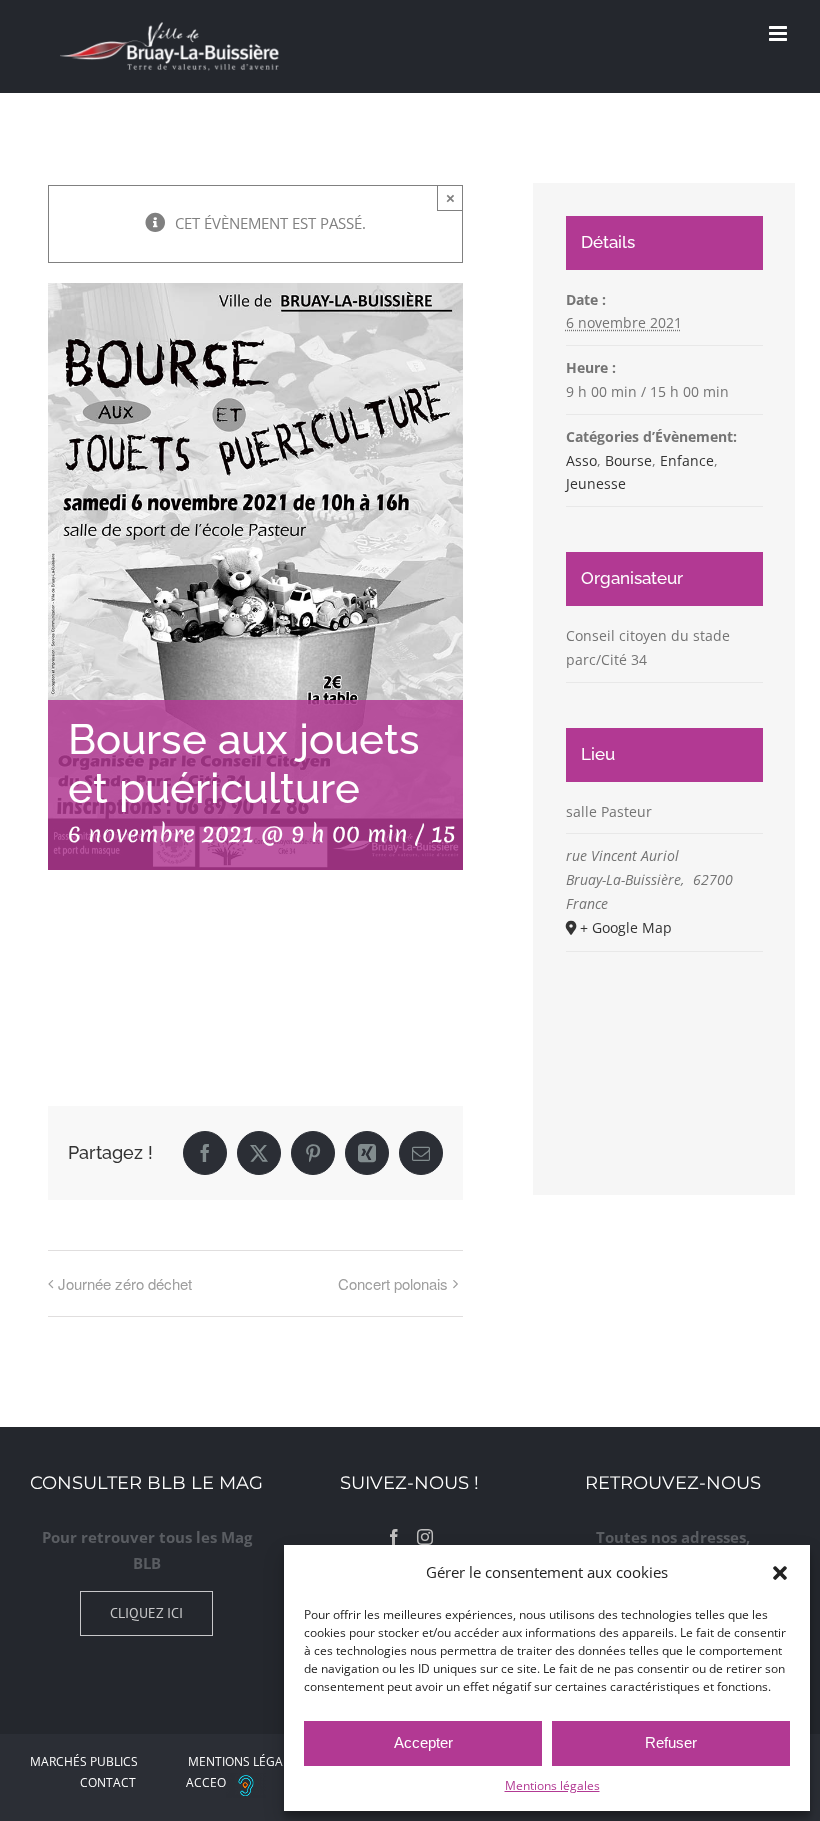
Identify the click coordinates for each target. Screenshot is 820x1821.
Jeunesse (596, 483)
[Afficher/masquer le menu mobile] (779, 33)
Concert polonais (393, 1283)
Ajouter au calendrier (147, 983)
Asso (581, 460)
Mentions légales (552, 1785)
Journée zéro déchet (125, 1283)
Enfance (687, 460)
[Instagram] (425, 1537)
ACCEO (206, 1782)
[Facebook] (394, 1537)
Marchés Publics (84, 1761)
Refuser (671, 1742)
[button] (780, 1573)
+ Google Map (626, 927)
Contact (108, 1782)
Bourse (628, 460)
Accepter (423, 1742)
